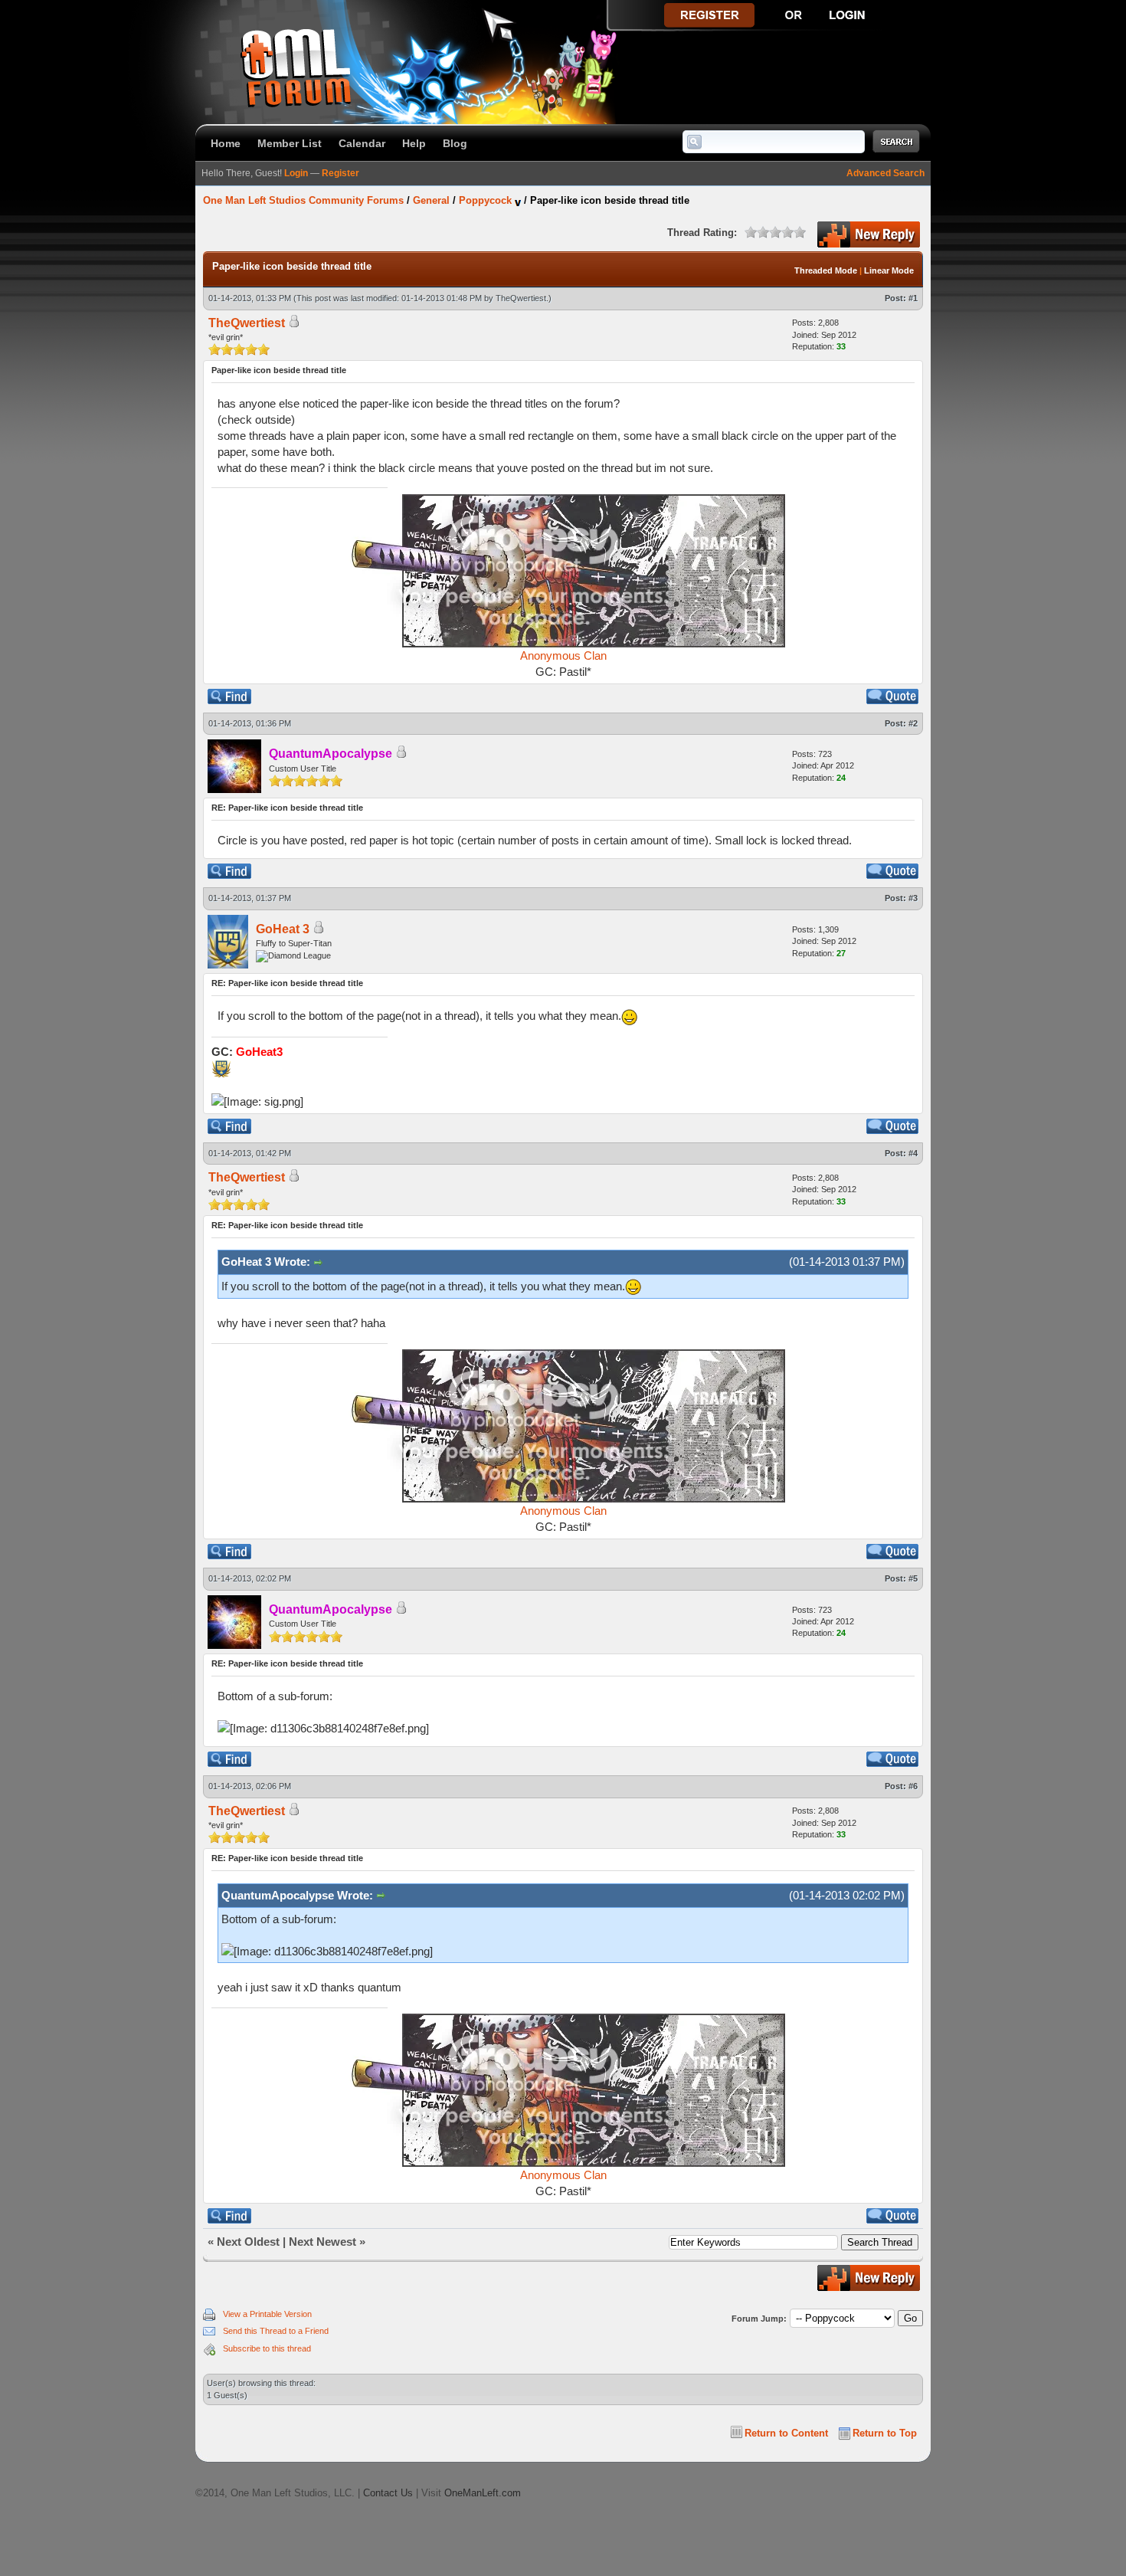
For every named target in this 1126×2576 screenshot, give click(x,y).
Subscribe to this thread (267, 2348)
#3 (913, 898)
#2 (913, 723)
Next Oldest (248, 2242)
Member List (290, 143)
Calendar (362, 143)
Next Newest (322, 2242)
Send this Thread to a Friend (276, 2331)
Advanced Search (885, 173)
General (431, 200)
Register (340, 173)
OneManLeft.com (483, 2493)
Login (296, 173)
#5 (913, 1578)
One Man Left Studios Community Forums (303, 200)
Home (226, 143)
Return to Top (885, 2433)
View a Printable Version (267, 2314)
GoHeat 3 (283, 929)
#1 (913, 298)
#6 (913, 1786)
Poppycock (485, 200)
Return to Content (786, 2433)
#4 (913, 1153)
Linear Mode (889, 270)
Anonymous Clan (563, 655)
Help (414, 143)
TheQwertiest (521, 298)
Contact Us (388, 2493)
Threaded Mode (826, 270)
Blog (455, 143)
